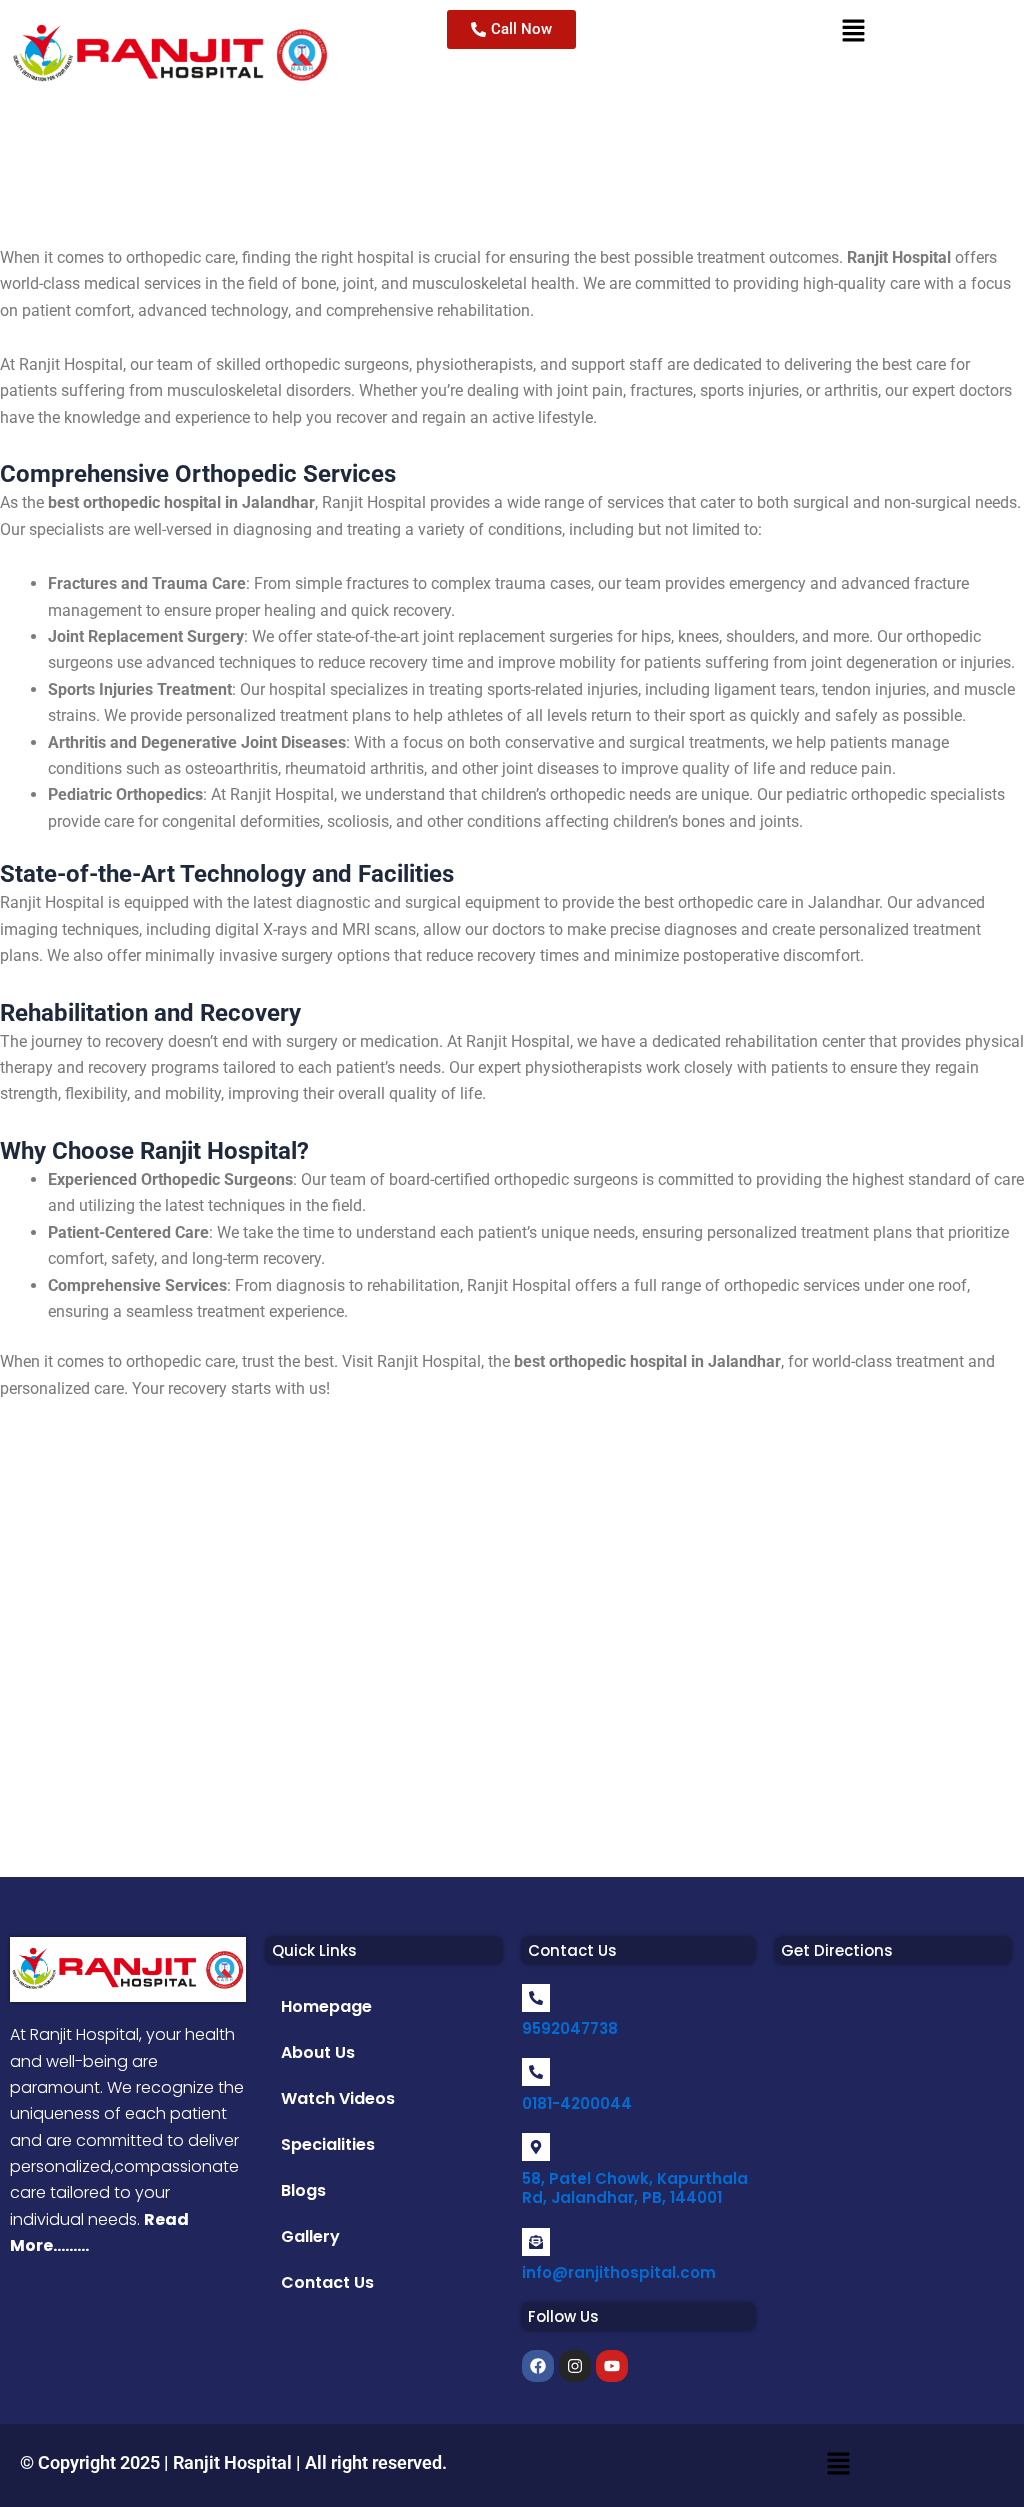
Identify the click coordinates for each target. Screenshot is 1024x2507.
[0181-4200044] (536, 2072)
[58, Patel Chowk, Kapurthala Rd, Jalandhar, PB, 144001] (536, 2147)
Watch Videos (338, 2098)
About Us (318, 2052)
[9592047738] (536, 1998)
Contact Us (327, 2282)
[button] (384, 1950)
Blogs (303, 2190)
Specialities (328, 2144)
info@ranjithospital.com (619, 2272)
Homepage (326, 2006)
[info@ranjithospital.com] (536, 2242)
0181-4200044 (577, 2103)
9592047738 (570, 2028)
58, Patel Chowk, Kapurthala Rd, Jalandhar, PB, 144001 (635, 2188)
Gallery (310, 2236)
